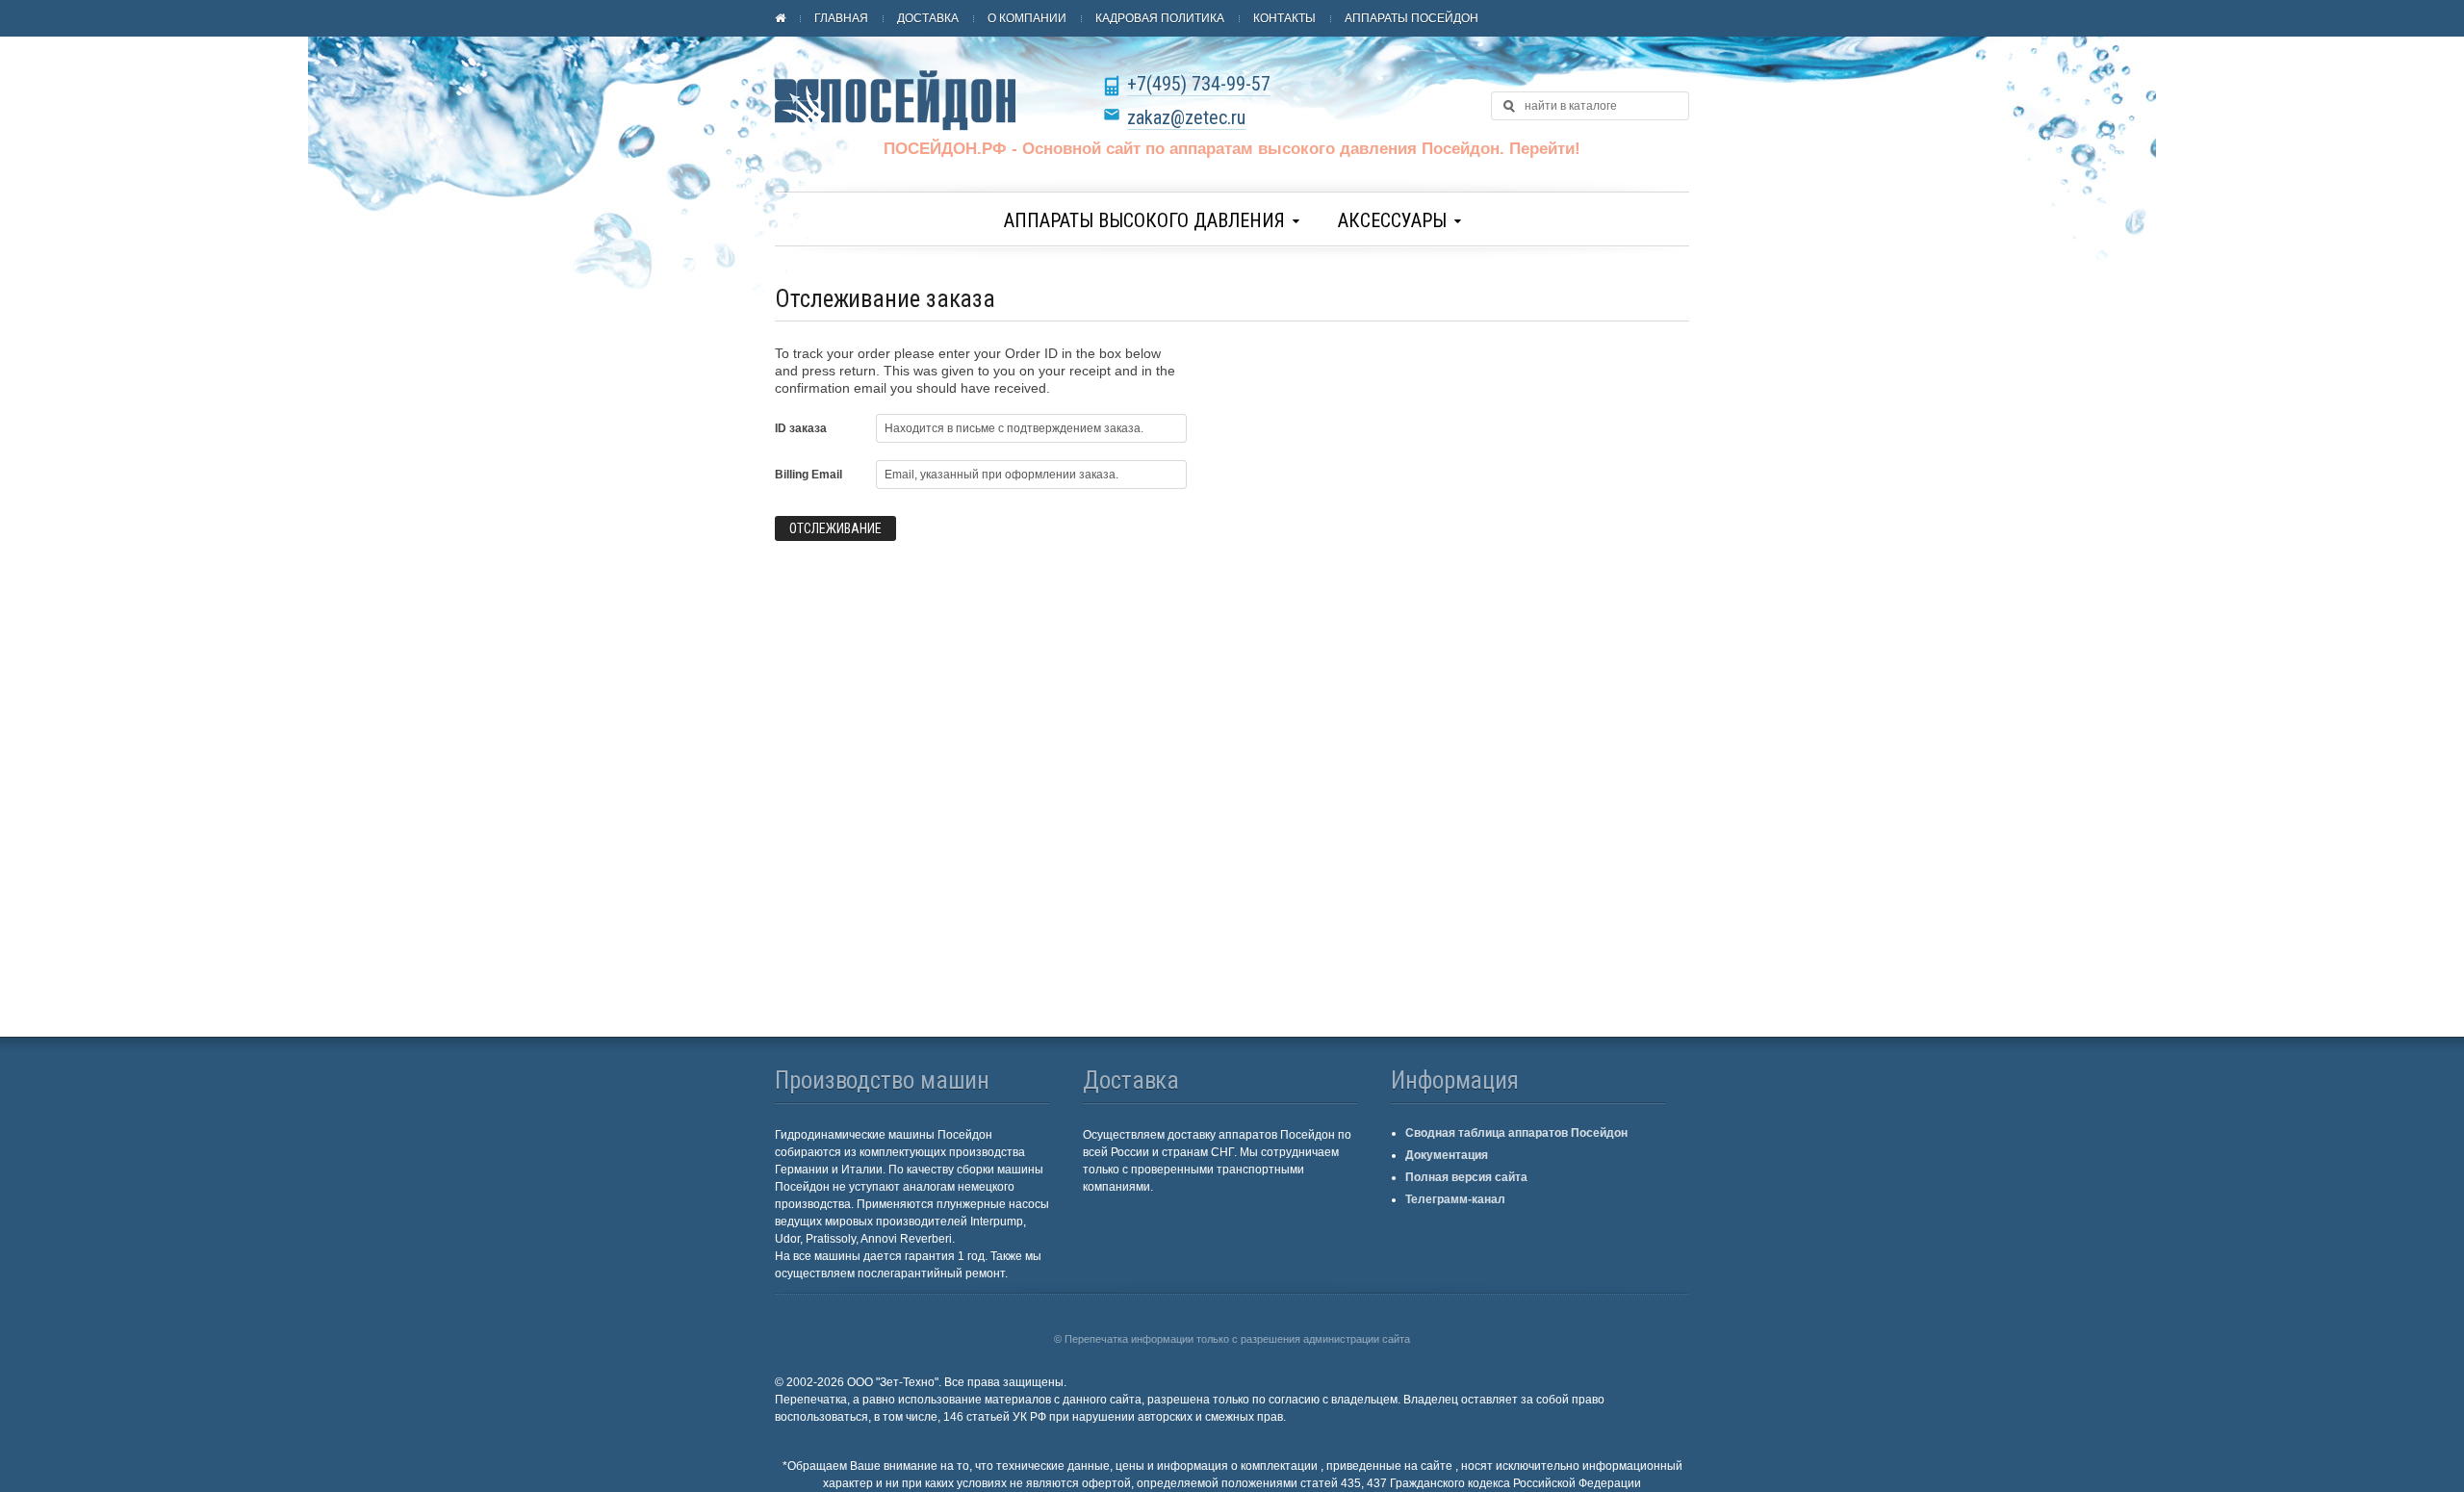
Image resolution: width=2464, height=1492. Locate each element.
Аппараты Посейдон (1412, 18)
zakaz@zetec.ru (1186, 117)
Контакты (1284, 18)
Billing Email (808, 475)
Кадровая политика (1160, 18)
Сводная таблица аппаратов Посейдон (1516, 1133)
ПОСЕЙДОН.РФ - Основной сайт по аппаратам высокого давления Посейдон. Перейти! (1232, 149)
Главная (841, 18)
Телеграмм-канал (1455, 1199)
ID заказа (801, 428)
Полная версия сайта (1466, 1177)
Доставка (928, 18)
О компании (1027, 18)
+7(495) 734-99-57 (1199, 84)
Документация (1447, 1155)
